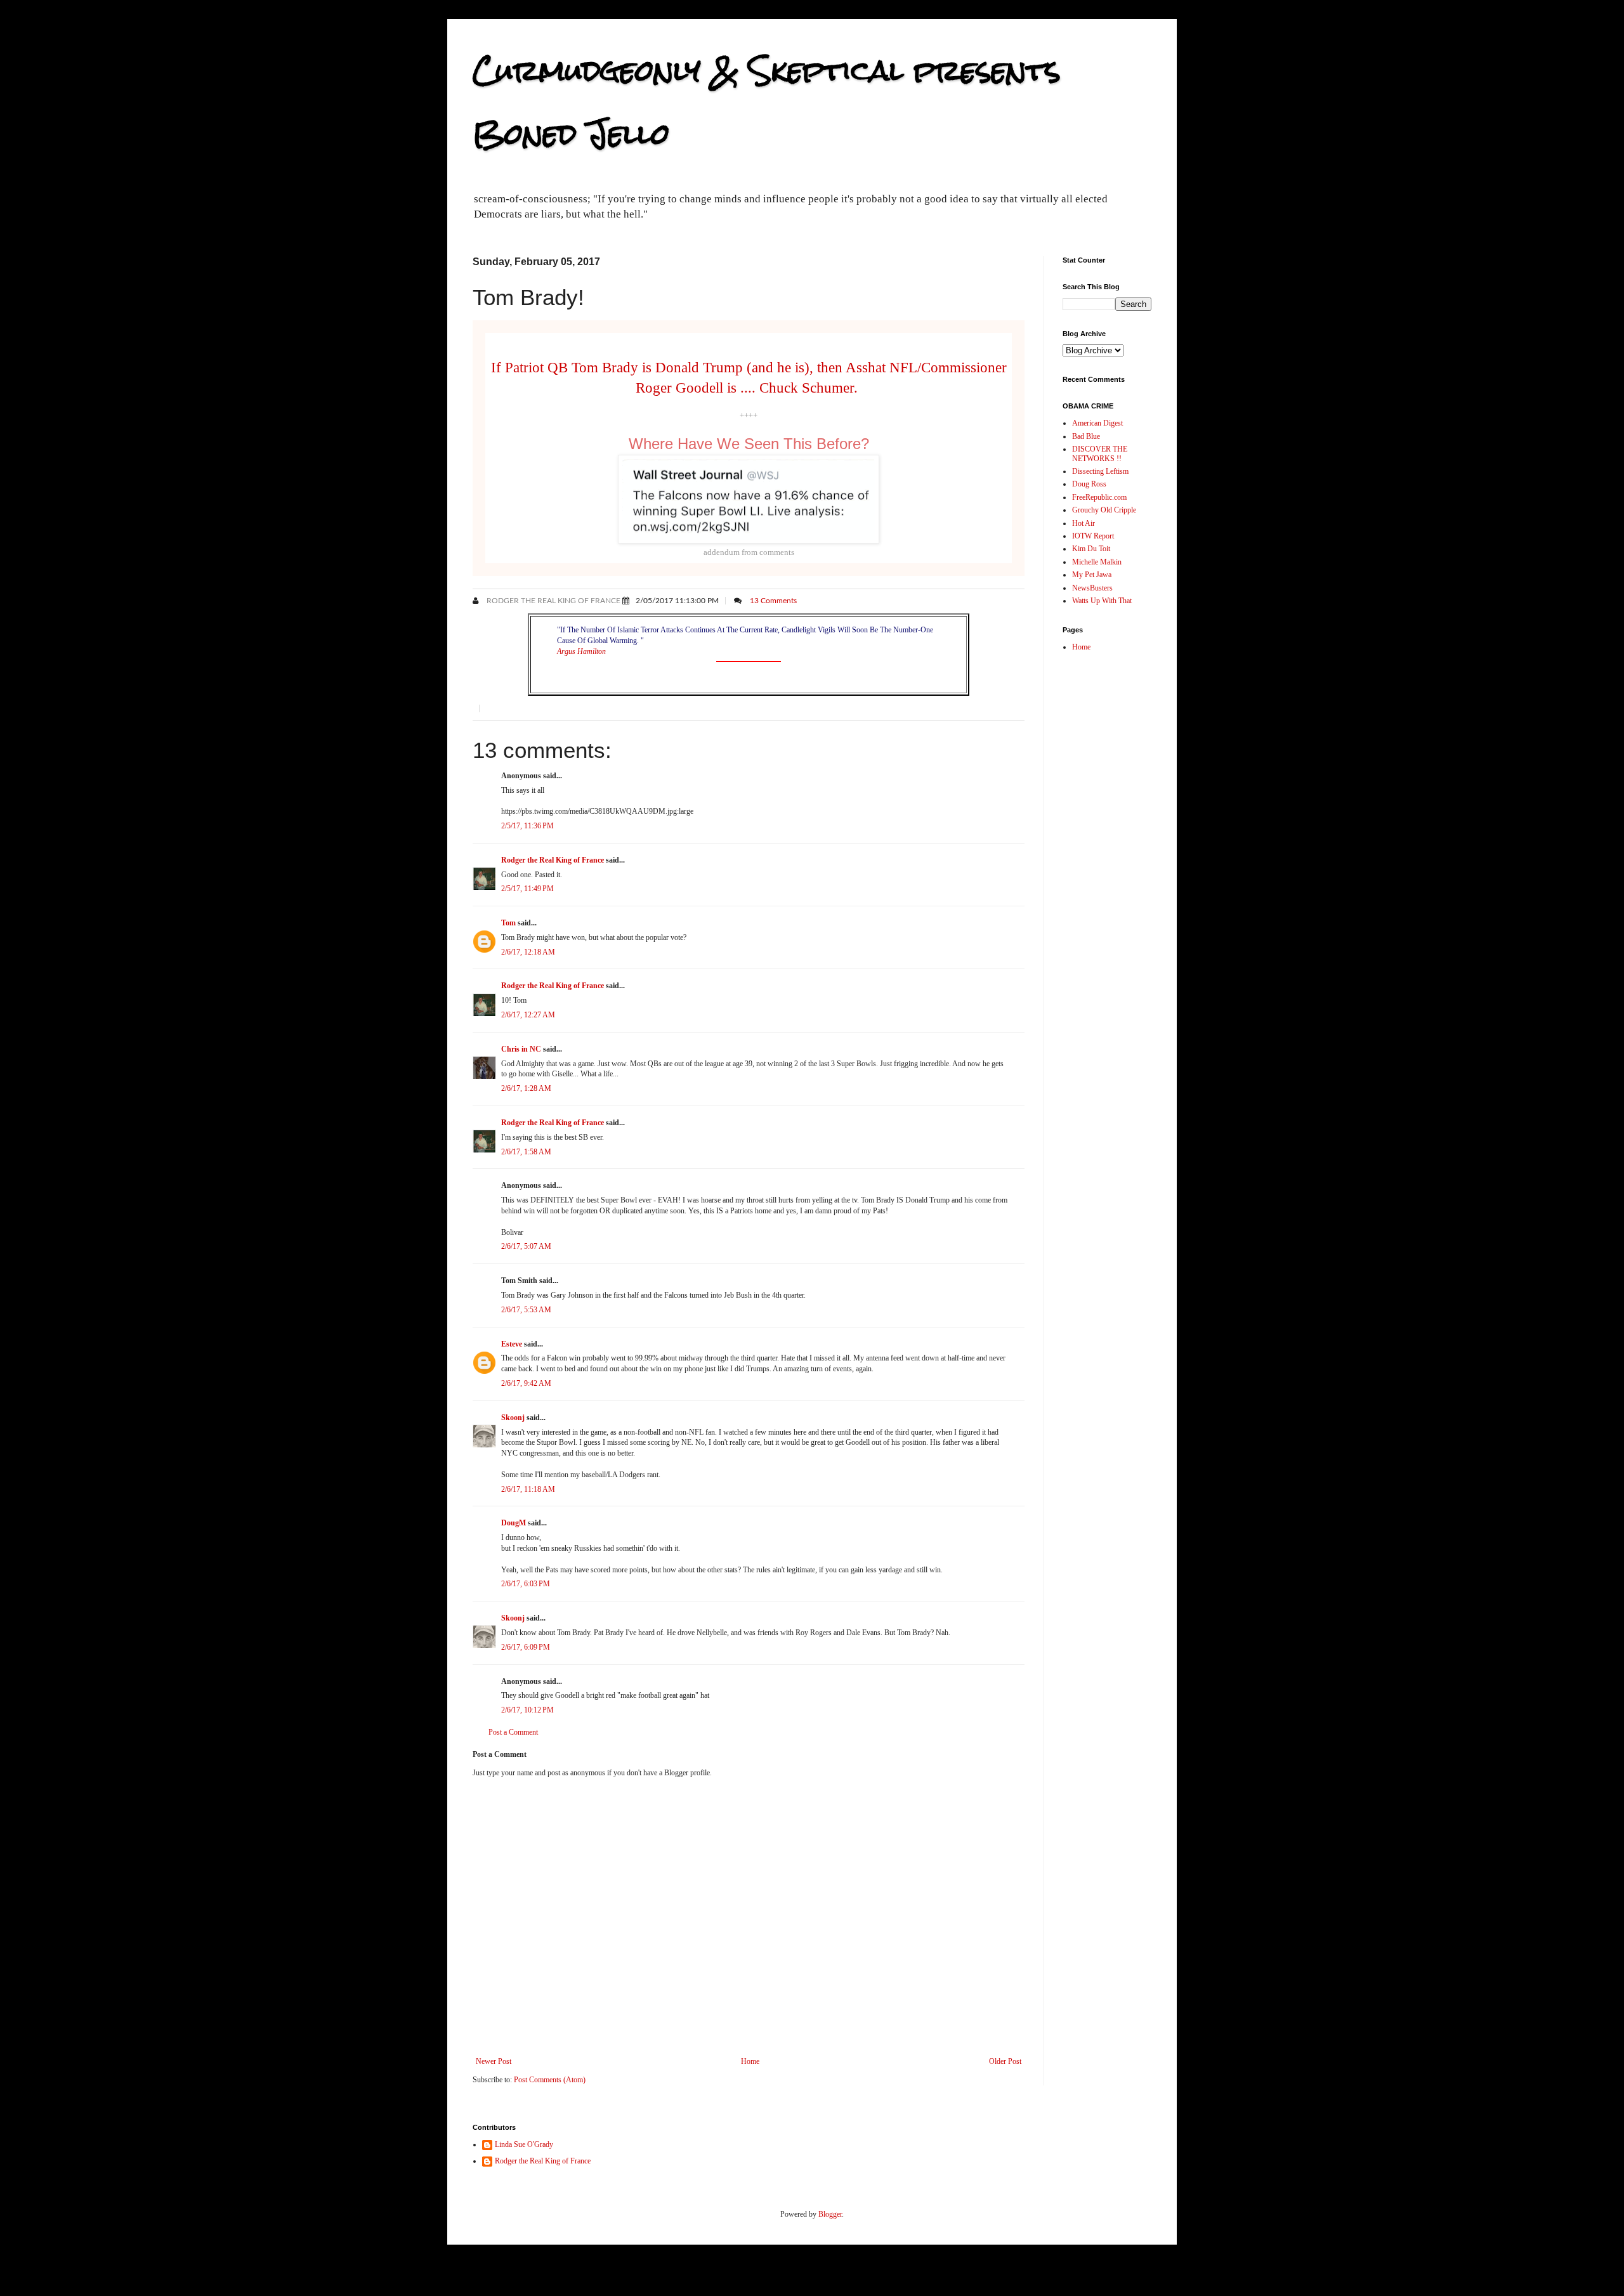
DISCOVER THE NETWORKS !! (1100, 453)
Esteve (512, 1344)
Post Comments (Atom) (550, 2080)
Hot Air (1084, 523)
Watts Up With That (1102, 601)
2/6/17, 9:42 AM (526, 1383)
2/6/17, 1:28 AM (526, 1088)
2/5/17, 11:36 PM (527, 826)
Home (750, 2061)
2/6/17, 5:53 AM (526, 1310)
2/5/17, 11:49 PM (527, 889)
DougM (514, 1523)
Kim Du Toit (1091, 549)
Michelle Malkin (1097, 562)
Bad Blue (1086, 436)
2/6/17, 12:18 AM (528, 952)
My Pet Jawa (1092, 575)
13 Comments (773, 601)
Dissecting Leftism (1100, 471)
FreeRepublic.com (1099, 497)
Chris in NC (521, 1049)
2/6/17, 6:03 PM (526, 1584)
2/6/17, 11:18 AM (528, 1489)
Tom (508, 923)
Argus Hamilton (581, 651)
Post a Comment (513, 1732)
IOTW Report (1093, 536)
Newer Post (494, 2061)
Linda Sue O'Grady (524, 2144)
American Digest (1097, 423)
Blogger (830, 2214)
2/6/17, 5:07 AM (526, 1246)
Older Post (1005, 2061)
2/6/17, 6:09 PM (526, 1647)
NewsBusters (1092, 588)
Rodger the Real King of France (553, 601)
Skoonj (513, 1418)
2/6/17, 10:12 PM (527, 1710)
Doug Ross (1089, 484)
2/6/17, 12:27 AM (528, 1015)
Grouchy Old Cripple (1104, 510)
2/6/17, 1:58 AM (526, 1152)
